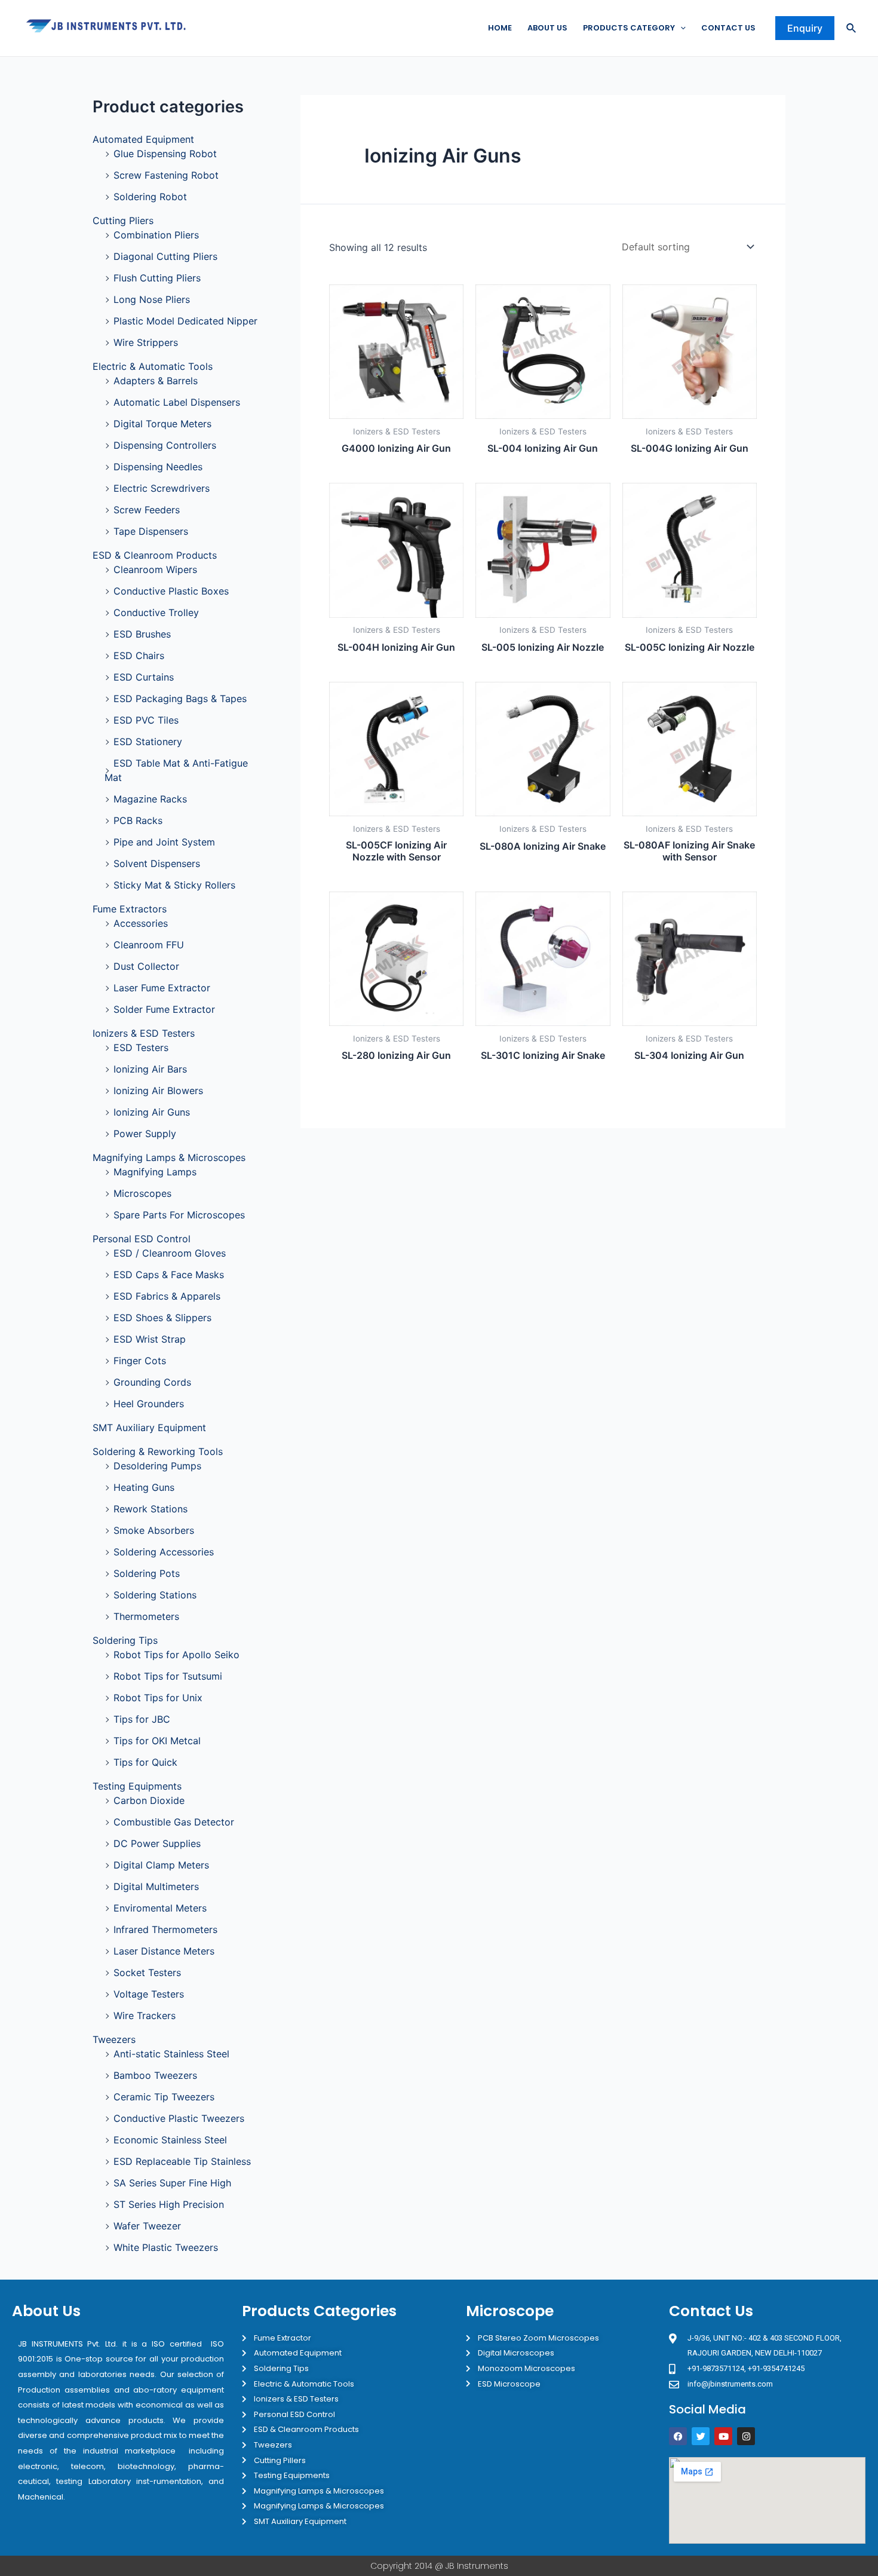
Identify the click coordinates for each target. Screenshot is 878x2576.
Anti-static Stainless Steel (171, 2054)
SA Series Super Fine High (172, 2183)
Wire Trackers (145, 2016)
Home (500, 28)
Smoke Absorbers (154, 1530)
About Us (547, 28)
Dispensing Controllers (165, 445)
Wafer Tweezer (147, 2226)
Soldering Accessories (164, 1552)
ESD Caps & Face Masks (169, 1275)
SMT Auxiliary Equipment (149, 1428)
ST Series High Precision (169, 2204)
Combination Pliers (156, 235)
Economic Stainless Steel (170, 2140)
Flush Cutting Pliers (157, 278)
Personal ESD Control (142, 1239)
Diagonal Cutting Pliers (165, 256)
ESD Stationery (148, 742)
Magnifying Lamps (155, 1172)
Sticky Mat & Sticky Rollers (174, 885)
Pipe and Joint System (164, 842)
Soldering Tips (125, 1640)
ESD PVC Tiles (146, 720)
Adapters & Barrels (156, 381)
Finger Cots (140, 1361)
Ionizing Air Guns (152, 1112)
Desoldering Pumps (157, 1466)
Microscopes (142, 1193)
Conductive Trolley (156, 612)
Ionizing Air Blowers (158, 1091)
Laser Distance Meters (164, 1951)
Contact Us (728, 28)
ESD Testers (141, 1047)
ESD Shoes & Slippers (162, 1318)
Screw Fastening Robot (166, 175)
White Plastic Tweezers (166, 2247)
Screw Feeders (147, 510)
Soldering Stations (155, 1595)
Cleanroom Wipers (155, 569)
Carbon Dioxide (149, 1800)
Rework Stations (151, 1509)
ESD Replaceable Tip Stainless (182, 2161)
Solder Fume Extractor (164, 1009)
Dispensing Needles (158, 467)
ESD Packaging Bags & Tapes (180, 699)
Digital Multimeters (156, 1886)
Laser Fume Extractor (162, 988)
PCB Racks (138, 820)
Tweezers (114, 2039)
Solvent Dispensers (157, 863)
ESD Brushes (142, 634)
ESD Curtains (144, 677)
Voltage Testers (149, 1994)
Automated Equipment (143, 139)
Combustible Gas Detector (174, 1822)
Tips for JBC (142, 1719)
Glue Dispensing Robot (165, 154)
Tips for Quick (145, 1762)
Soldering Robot (150, 197)
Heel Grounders (149, 1404)
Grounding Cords (152, 1382)
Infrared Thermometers (165, 1929)
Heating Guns (144, 1487)
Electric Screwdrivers (162, 488)
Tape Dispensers (151, 531)
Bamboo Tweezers (155, 2075)
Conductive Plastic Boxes (171, 591)
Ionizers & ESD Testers (144, 1033)
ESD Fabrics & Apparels (167, 1296)
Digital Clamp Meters (161, 1865)
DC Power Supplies (157, 1843)
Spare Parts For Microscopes (179, 1215)
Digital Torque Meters (162, 424)
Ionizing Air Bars (150, 1069)
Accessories (141, 923)
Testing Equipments (137, 1786)
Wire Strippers (146, 342)
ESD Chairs (139, 656)
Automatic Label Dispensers (177, 402)
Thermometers (146, 1616)
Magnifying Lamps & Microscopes (169, 1157)
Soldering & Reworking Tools (158, 1451)
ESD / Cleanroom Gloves (170, 1253)
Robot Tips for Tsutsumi (168, 1676)
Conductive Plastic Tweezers (179, 2118)
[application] (680, 28)
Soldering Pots (147, 1573)
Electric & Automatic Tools (153, 366)
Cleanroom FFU (149, 945)
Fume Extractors (130, 909)
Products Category (629, 28)
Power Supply (145, 1134)
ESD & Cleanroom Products (155, 555)
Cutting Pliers (123, 220)
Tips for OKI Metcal (157, 1741)
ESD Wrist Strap (150, 1339)
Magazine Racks (150, 799)
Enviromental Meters (160, 1908)
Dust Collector (146, 966)
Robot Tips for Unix (158, 1698)
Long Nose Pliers (152, 299)
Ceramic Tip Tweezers (164, 2097)
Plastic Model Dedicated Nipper (185, 321)
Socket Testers (147, 1972)
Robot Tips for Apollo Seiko (176, 1655)
